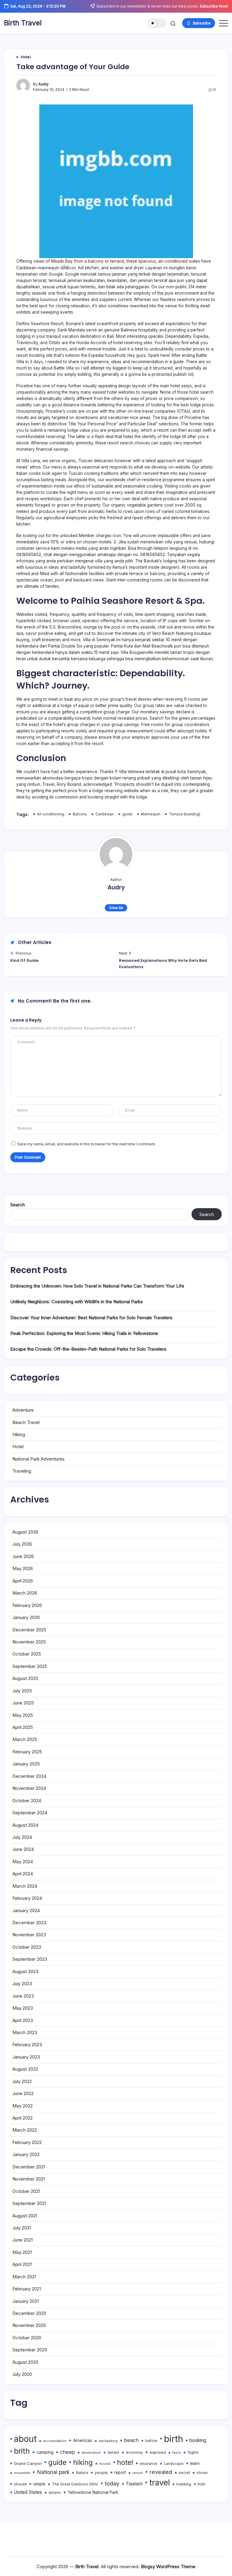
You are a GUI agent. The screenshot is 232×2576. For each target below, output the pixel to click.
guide (127, 814)
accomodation (55, 2441)
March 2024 (25, 1886)
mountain (22, 2473)
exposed (158, 2452)
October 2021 (26, 2191)
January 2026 (26, 1617)
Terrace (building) (185, 814)
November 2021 (29, 2179)
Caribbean (105, 814)
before (151, 2441)
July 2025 (22, 1691)
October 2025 (27, 1654)
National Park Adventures (39, 1459)
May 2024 (23, 1862)
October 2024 (27, 1801)
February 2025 (27, 1752)
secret (184, 2473)
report (120, 2472)
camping (45, 2452)
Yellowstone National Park (93, 2492)
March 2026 (25, 1593)
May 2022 (23, 2106)
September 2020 (30, 2350)
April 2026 (23, 1581)
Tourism (134, 2484)
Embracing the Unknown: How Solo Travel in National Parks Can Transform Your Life (97, 1286)
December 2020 (29, 2313)
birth (174, 2439)
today (112, 2483)
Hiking (19, 1434)
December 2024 (29, 1776)
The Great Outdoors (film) (75, 2484)
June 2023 (23, 1996)
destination (91, 2453)
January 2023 (26, 2057)
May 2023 (23, 2008)
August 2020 (25, 2362)
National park (53, 2472)
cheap (68, 2452)
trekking (184, 2484)
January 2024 (26, 1910)
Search (18, 1205)
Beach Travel (26, 1422)
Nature (82, 2473)
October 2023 (27, 1947)
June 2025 (23, 1703)
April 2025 (23, 1727)
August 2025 (25, 1678)
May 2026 (23, 1568)
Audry (43, 84)
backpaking (108, 2441)
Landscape (174, 2464)
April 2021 (22, 2264)
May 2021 (22, 2252)
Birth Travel (23, 23)
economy (134, 2452)
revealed (161, 2472)
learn (195, 2463)
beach (131, 2440)
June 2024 (23, 1849)
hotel (125, 2462)
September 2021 (29, 2203)
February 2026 (27, 1605)
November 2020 (29, 2325)
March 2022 (25, 2130)
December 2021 (29, 2167)
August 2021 (25, 2216)
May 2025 (23, 1715)
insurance (149, 2464)
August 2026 (25, 1532)
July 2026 (22, 1544)
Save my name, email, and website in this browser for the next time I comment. (87, 1144)
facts (177, 2453)
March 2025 (25, 1739)
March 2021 (24, 2277)
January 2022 (26, 2154)
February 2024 (27, 1898)
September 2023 (30, 1959)
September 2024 (30, 1813)
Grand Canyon (28, 2463)
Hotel (18, 1446)
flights (193, 2452)
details (113, 2453)
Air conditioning (51, 814)
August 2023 (25, 1971)
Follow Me (116, 908)
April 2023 (23, 2020)
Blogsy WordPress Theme (168, 2566)
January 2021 (26, 2301)
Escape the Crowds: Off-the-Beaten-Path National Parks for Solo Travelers (88, 1349)
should (20, 2484)
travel (159, 2482)
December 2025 (29, 1630)
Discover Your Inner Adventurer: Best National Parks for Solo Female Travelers (91, 1318)
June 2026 (23, 1556)
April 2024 (23, 1874)
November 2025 (29, 1642)
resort (138, 2473)
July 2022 (22, 2081)
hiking (83, 2462)
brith (22, 2451)
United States (28, 2492)
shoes (202, 2473)
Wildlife (55, 2493)
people (101, 2473)
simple (39, 2484)
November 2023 (29, 1935)
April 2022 (23, 2118)
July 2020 (22, 2374)
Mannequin (151, 814)
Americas (83, 2440)
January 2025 (26, 1764)
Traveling (22, 1471)
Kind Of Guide (24, 960)
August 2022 (25, 2069)
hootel (105, 2464)
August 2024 (25, 1825)
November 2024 (29, 1788)
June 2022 (23, 2093)
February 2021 (27, 2289)
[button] (157, 23)
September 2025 (30, 1666)
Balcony (80, 814)
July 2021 (22, 2228)
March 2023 (25, 2032)
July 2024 (22, 1837)
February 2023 (27, 2045)
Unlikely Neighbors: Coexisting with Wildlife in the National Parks (77, 1302)
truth (201, 2484)
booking (198, 2440)
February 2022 (27, 2142)
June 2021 (23, 2240)
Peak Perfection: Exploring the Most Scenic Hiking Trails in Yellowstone (84, 1333)
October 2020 (27, 2338)
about (25, 2439)
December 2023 (29, 1923)
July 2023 (22, 1984)
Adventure (23, 1410)
